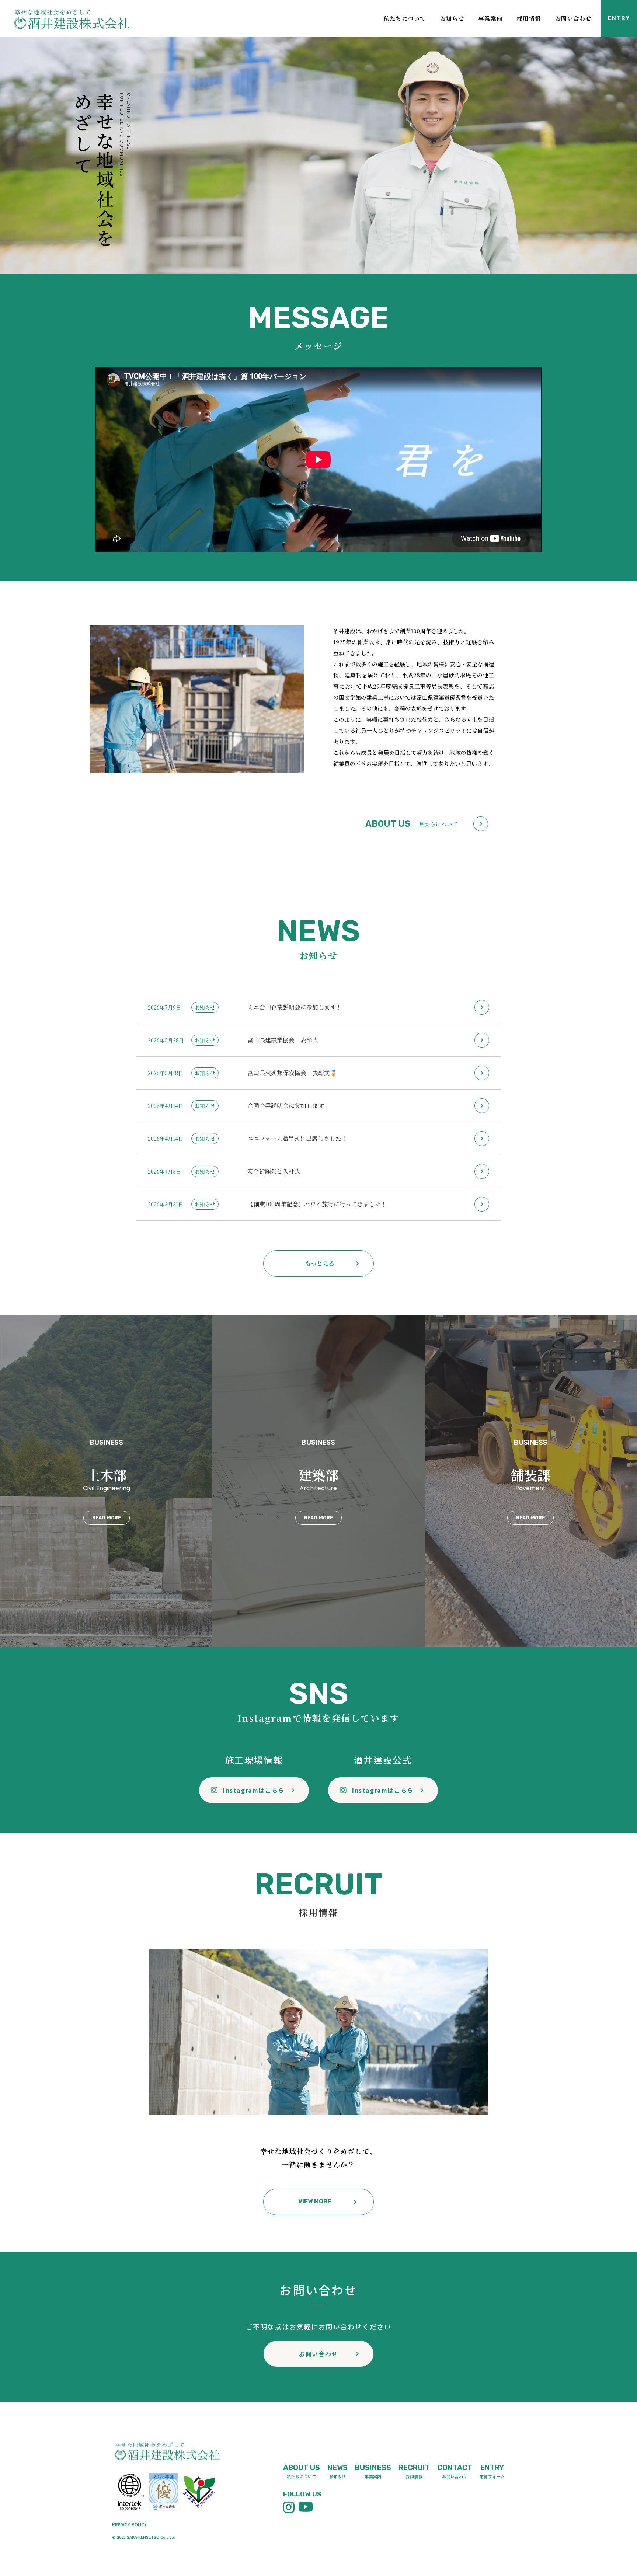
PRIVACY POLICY (129, 2524)
